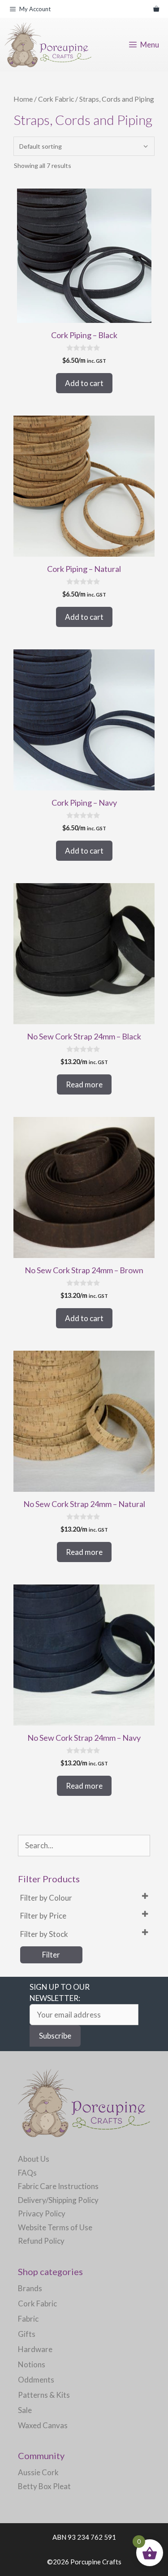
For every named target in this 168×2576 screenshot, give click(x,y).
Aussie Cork (38, 2472)
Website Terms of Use (55, 2227)
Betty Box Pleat (44, 2486)
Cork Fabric (56, 99)
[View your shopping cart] (156, 9)
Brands (30, 2288)
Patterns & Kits (44, 2395)
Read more (84, 1084)
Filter (51, 1955)
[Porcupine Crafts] (48, 45)
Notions (32, 2364)
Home (23, 99)
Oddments (36, 2380)
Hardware (35, 2349)
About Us (34, 2159)
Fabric (28, 2319)
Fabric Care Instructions (58, 2186)
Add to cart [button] (84, 383)
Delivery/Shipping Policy (58, 2200)
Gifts (27, 2334)
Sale (25, 2410)
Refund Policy (41, 2241)
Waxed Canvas (43, 2425)
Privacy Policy (42, 2213)
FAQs (27, 2173)
